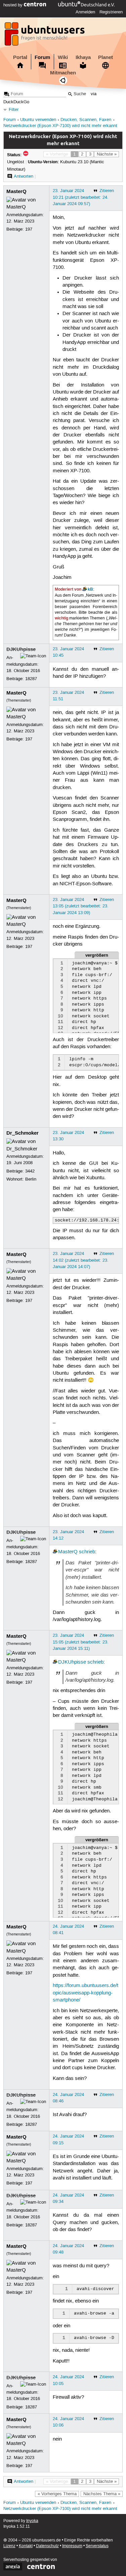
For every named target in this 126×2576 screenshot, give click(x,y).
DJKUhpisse (21, 649)
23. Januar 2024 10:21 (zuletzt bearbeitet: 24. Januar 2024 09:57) (81, 197)
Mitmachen (63, 73)
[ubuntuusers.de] (45, 36)
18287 (31, 679)
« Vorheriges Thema (57, 2494)
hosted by (14, 5)
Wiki (63, 57)
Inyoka (32, 2521)
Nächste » (107, 154)
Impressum (72, 2546)
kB (90, 589)
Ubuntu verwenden (38, 120)
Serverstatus (97, 2546)
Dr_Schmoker (23, 1133)
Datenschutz (47, 2546)
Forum (42, 57)
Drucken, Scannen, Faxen (86, 120)
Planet (106, 57)
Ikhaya (83, 57)
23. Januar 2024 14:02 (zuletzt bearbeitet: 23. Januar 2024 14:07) (81, 1260)
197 (29, 229)
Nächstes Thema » (102, 2494)
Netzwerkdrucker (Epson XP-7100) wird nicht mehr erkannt (60, 126)
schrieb (87, 1552)
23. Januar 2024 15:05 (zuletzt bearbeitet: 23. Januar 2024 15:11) (81, 1642)
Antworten (24, 176)
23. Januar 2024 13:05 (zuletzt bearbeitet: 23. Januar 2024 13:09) (81, 906)
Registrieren (111, 12)
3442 (30, 1171)
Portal (20, 57)
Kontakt (26, 2546)
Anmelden (85, 12)
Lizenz (9, 2546)
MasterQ (16, 191)
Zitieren (107, 191)
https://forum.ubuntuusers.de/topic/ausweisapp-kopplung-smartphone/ (86, 1993)
